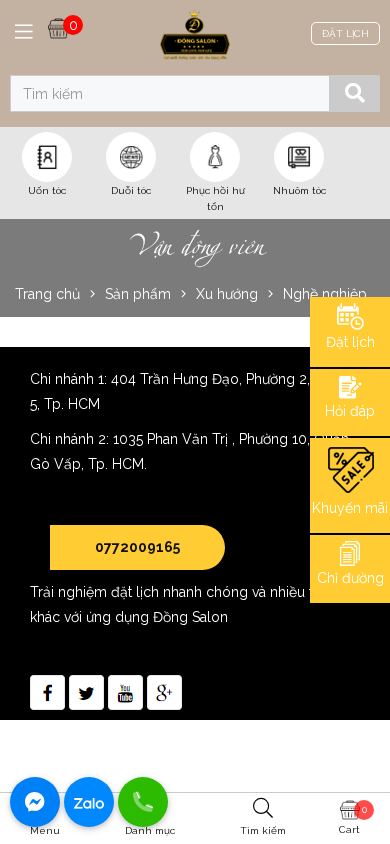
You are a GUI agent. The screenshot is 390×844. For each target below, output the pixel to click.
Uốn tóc (47, 190)
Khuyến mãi (350, 508)
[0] (58, 27)
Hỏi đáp (350, 411)
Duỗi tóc (131, 190)
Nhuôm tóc (299, 190)
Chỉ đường (350, 578)
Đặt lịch (350, 342)
